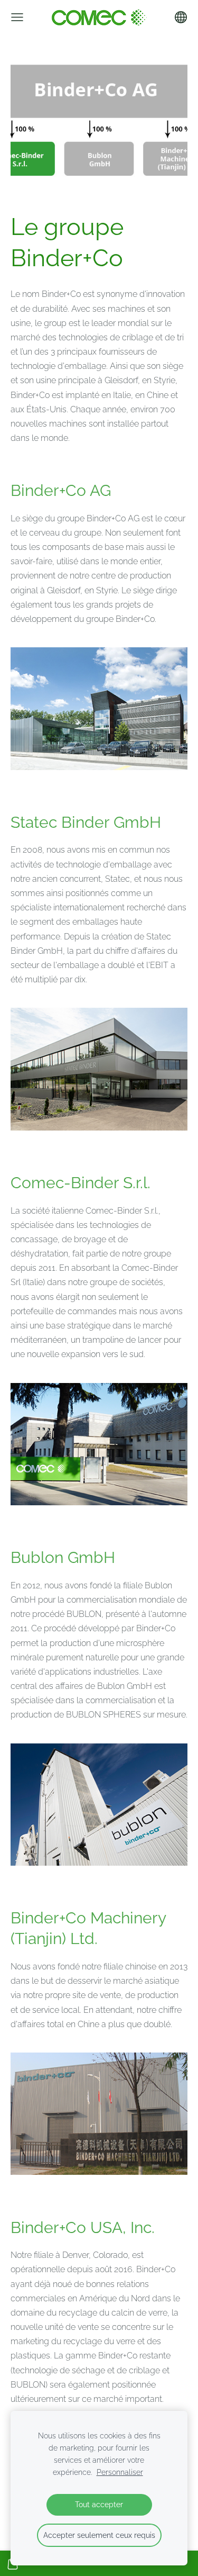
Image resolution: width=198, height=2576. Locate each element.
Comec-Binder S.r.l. (81, 1183)
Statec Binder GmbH (86, 822)
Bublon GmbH (63, 1557)
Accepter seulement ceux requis (99, 2535)
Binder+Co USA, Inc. (83, 2227)
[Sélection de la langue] (181, 17)
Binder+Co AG (61, 490)
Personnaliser (120, 2472)
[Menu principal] (17, 17)
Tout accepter (99, 2504)
